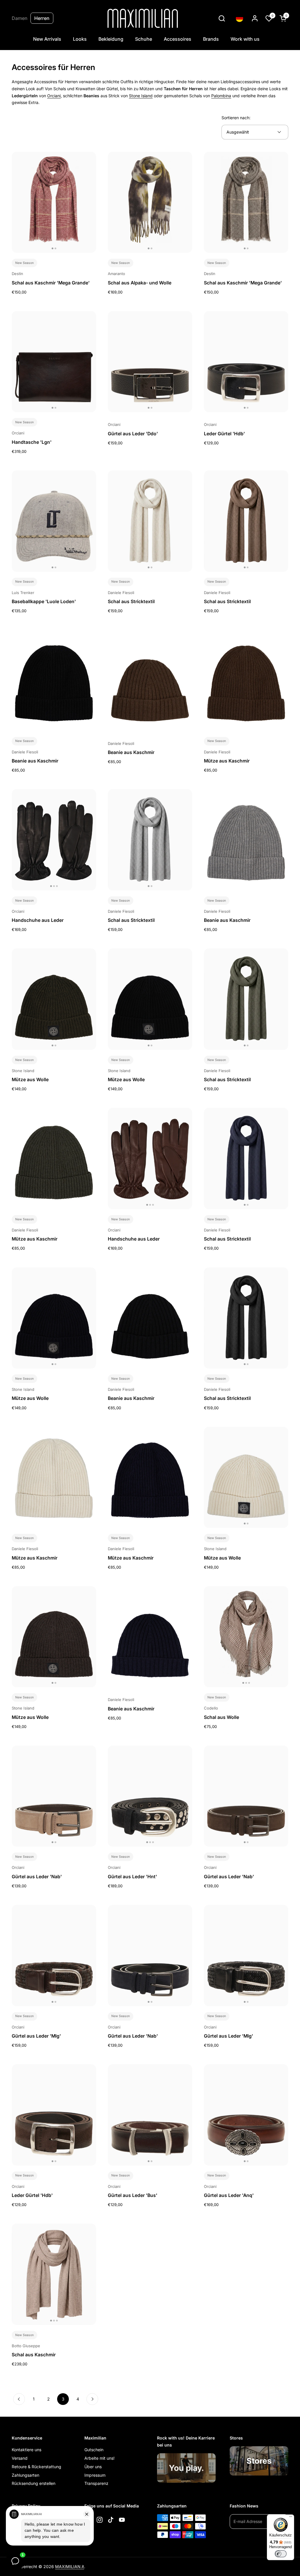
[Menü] (291, 2518)
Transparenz (96, 2483)
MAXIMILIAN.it (70, 2566)
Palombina (221, 96)
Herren (42, 18)
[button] (222, 18)
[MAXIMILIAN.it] (143, 18)
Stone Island (141, 96)
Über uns (93, 2467)
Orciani (54, 96)
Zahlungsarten (25, 2475)
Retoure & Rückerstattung (36, 2467)
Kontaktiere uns (27, 2450)
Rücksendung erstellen (34, 2483)
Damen (20, 18)
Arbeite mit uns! (99, 2458)
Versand (20, 2458)
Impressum (95, 2475)
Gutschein (94, 2450)
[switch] (281, 2554)
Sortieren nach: (236, 118)
